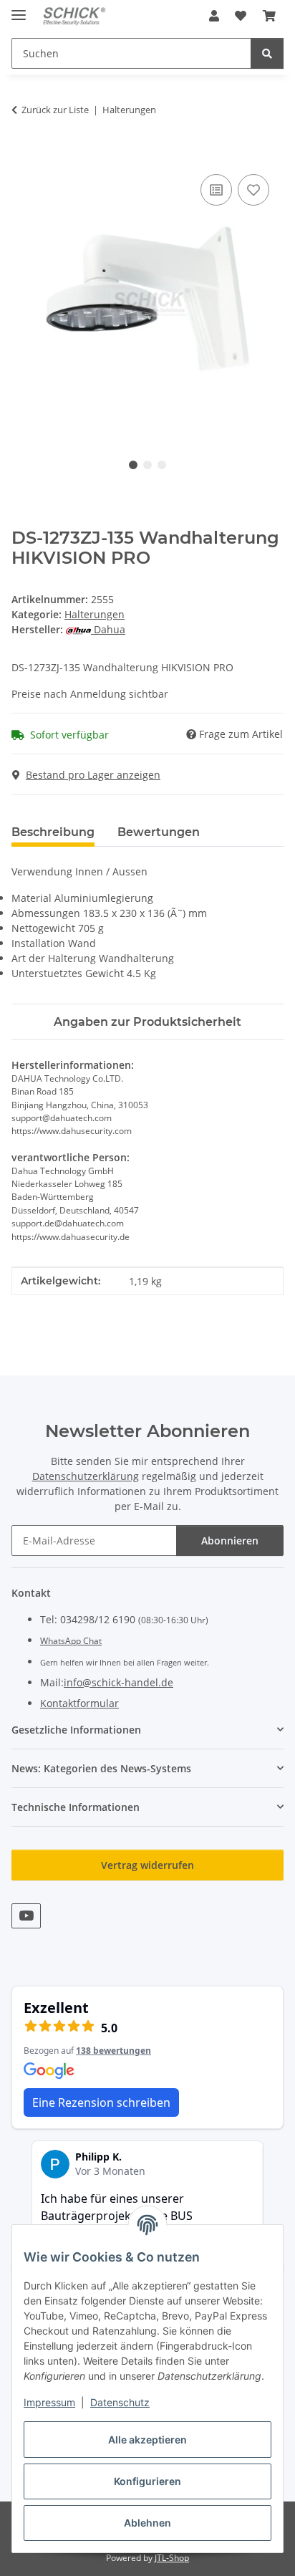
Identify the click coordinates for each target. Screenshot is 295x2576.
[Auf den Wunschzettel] (253, 190)
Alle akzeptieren (147, 2440)
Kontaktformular (79, 1703)
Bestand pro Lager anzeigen (93, 775)
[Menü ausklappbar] (19, 9)
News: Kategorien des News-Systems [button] (101, 1768)
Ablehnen (147, 2523)
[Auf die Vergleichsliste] (216, 190)
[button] (214, 16)
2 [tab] (147, 465)
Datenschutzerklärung (86, 1476)
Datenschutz (120, 2402)
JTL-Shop (172, 2558)
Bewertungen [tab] (159, 832)
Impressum (49, 2402)
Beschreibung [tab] (53, 832)
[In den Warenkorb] (23, 155)
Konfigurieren (147, 2481)
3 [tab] (162, 465)
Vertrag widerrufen (147, 1865)
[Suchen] (267, 53)
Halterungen (95, 614)
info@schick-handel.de (119, 1682)
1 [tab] (133, 465)
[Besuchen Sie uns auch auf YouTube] (26, 1916)
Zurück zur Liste (55, 110)
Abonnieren (230, 1541)
